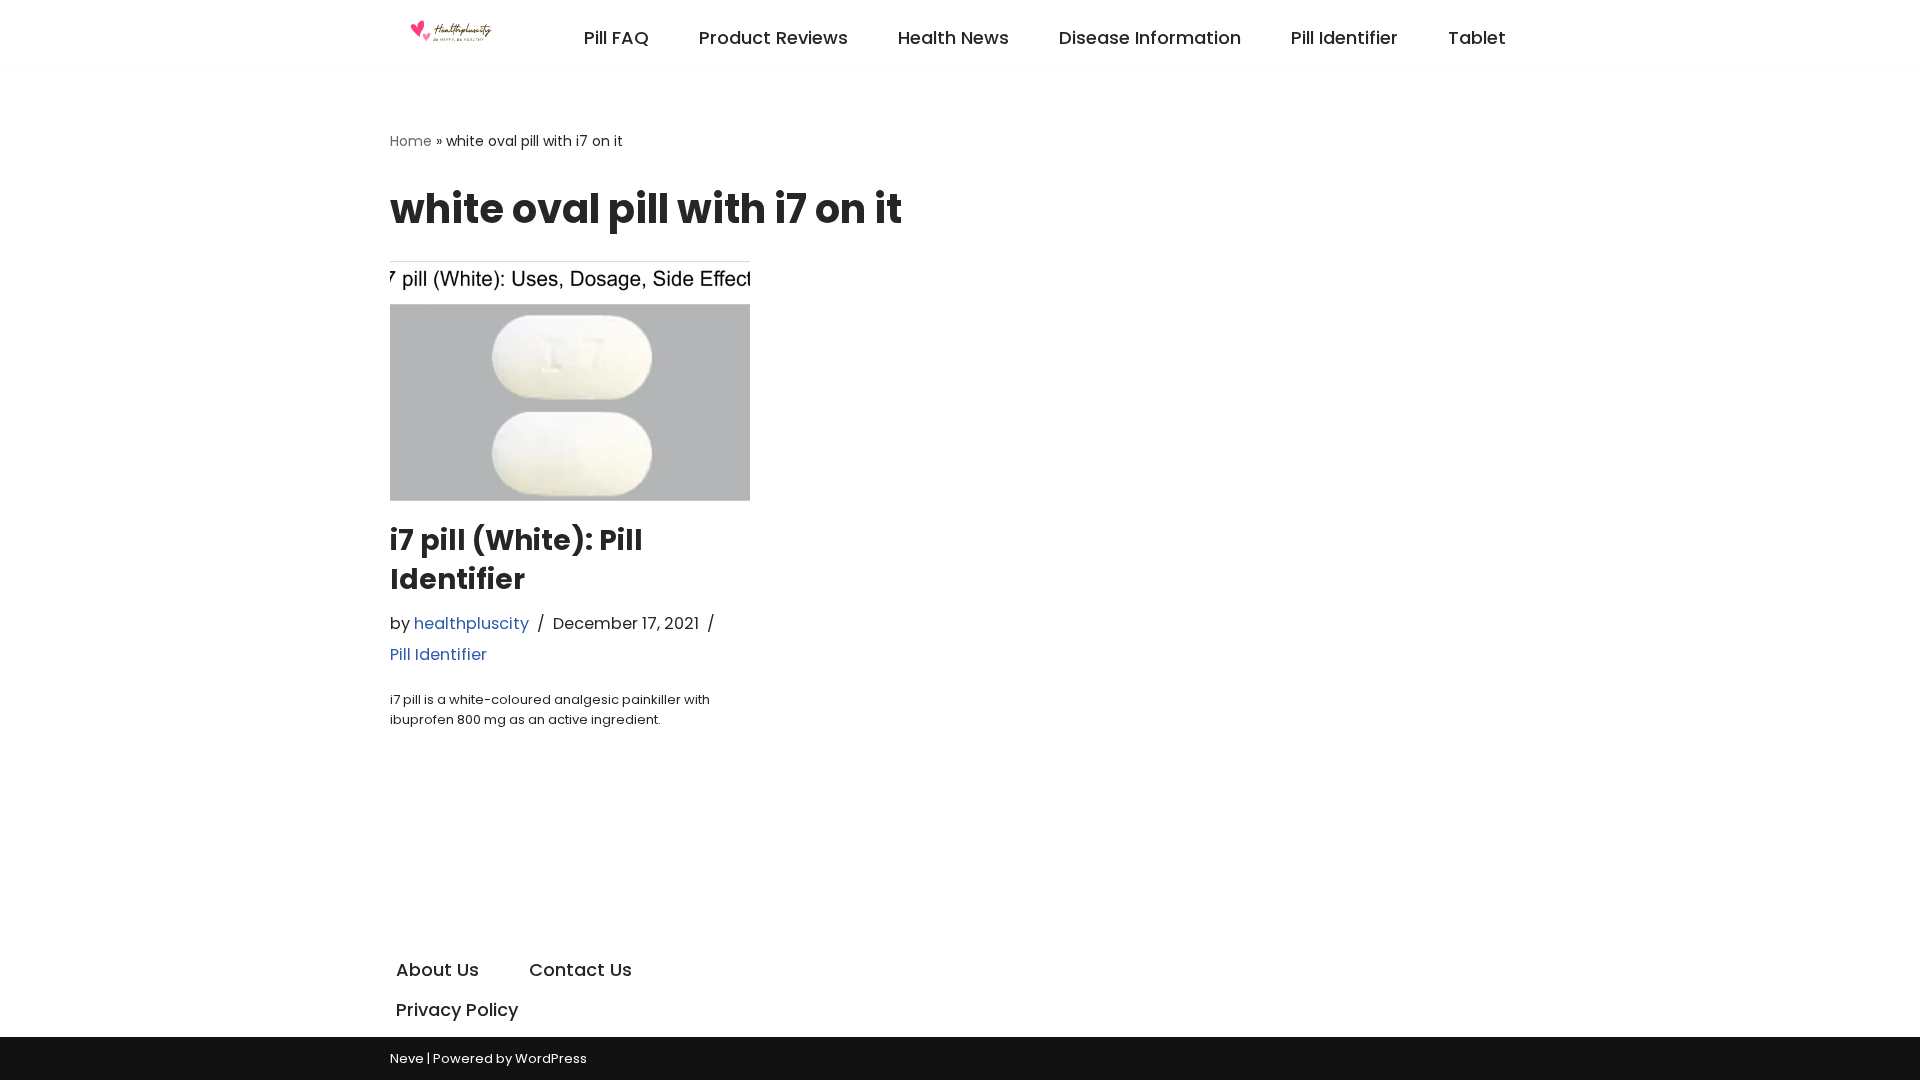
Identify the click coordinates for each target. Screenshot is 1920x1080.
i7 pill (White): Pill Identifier (516, 560)
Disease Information (1150, 37)
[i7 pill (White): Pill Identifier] (570, 381)
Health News (953, 37)
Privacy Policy (457, 1009)
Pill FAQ (616, 37)
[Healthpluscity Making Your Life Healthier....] (450, 33)
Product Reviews (773, 37)
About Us (437, 969)
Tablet (1477, 37)
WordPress (551, 1058)
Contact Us (580, 969)
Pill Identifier (1344, 37)
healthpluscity (471, 623)
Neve (407, 1058)
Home (411, 141)
